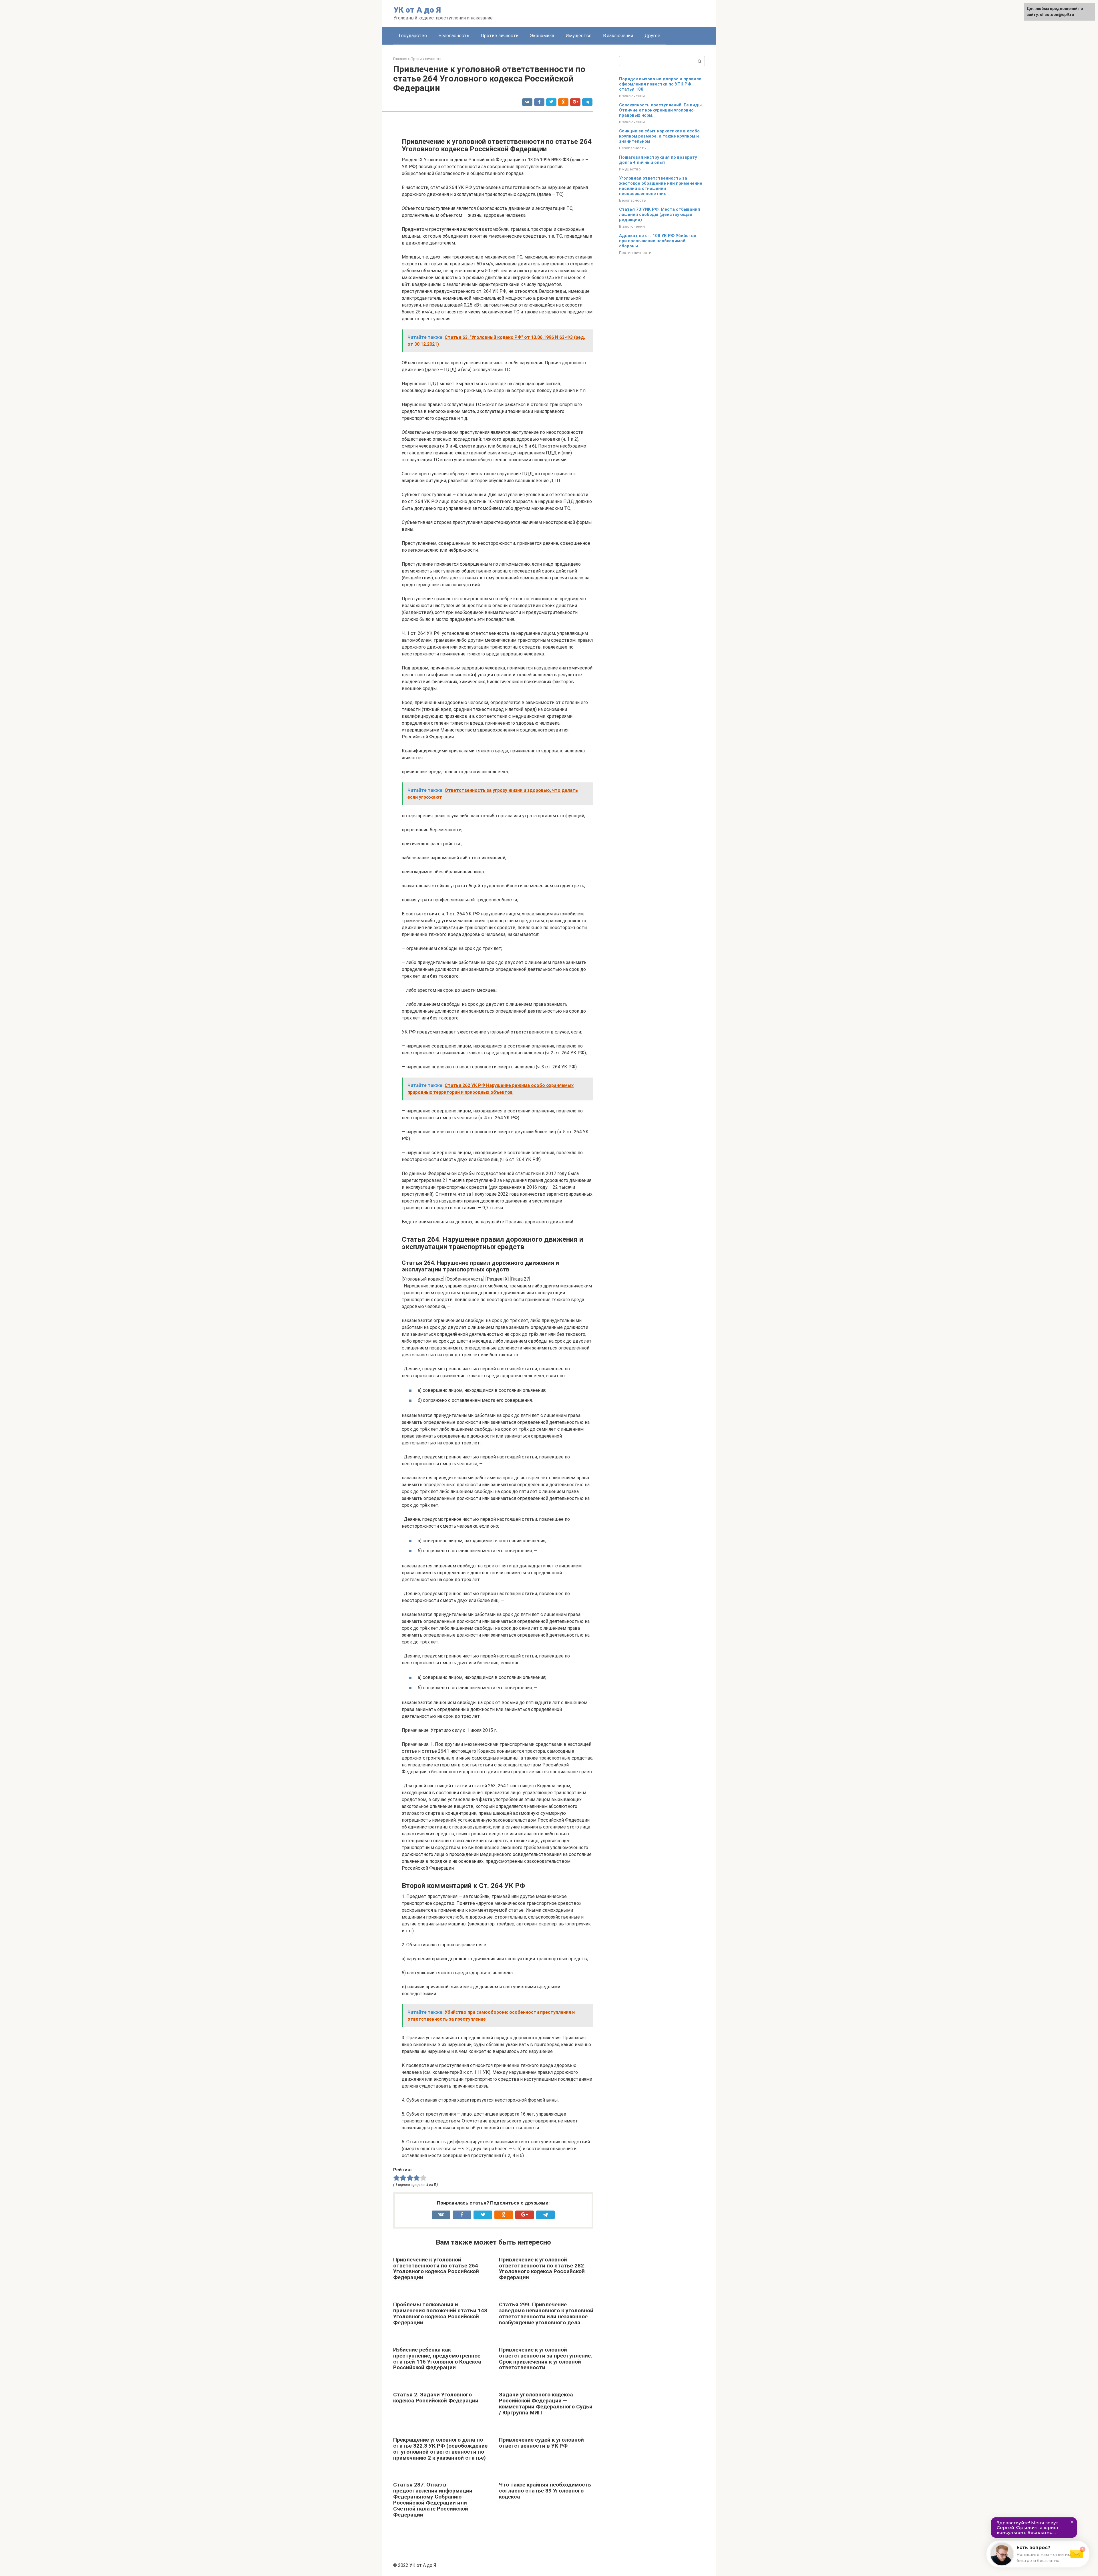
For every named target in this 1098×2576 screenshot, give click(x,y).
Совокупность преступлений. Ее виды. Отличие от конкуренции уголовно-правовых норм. (661, 110)
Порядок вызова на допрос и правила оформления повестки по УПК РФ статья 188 (660, 84)
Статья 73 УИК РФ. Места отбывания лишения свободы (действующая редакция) (660, 214)
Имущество (579, 36)
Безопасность (454, 36)
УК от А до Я (417, 10)
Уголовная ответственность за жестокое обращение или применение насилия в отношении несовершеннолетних (661, 186)
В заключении (618, 36)
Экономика (542, 36)
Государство (413, 36)
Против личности (500, 36)
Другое (652, 36)
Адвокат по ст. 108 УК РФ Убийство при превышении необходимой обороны (658, 241)
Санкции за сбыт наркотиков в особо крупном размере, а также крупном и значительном (659, 136)
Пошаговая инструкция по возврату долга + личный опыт (658, 160)
